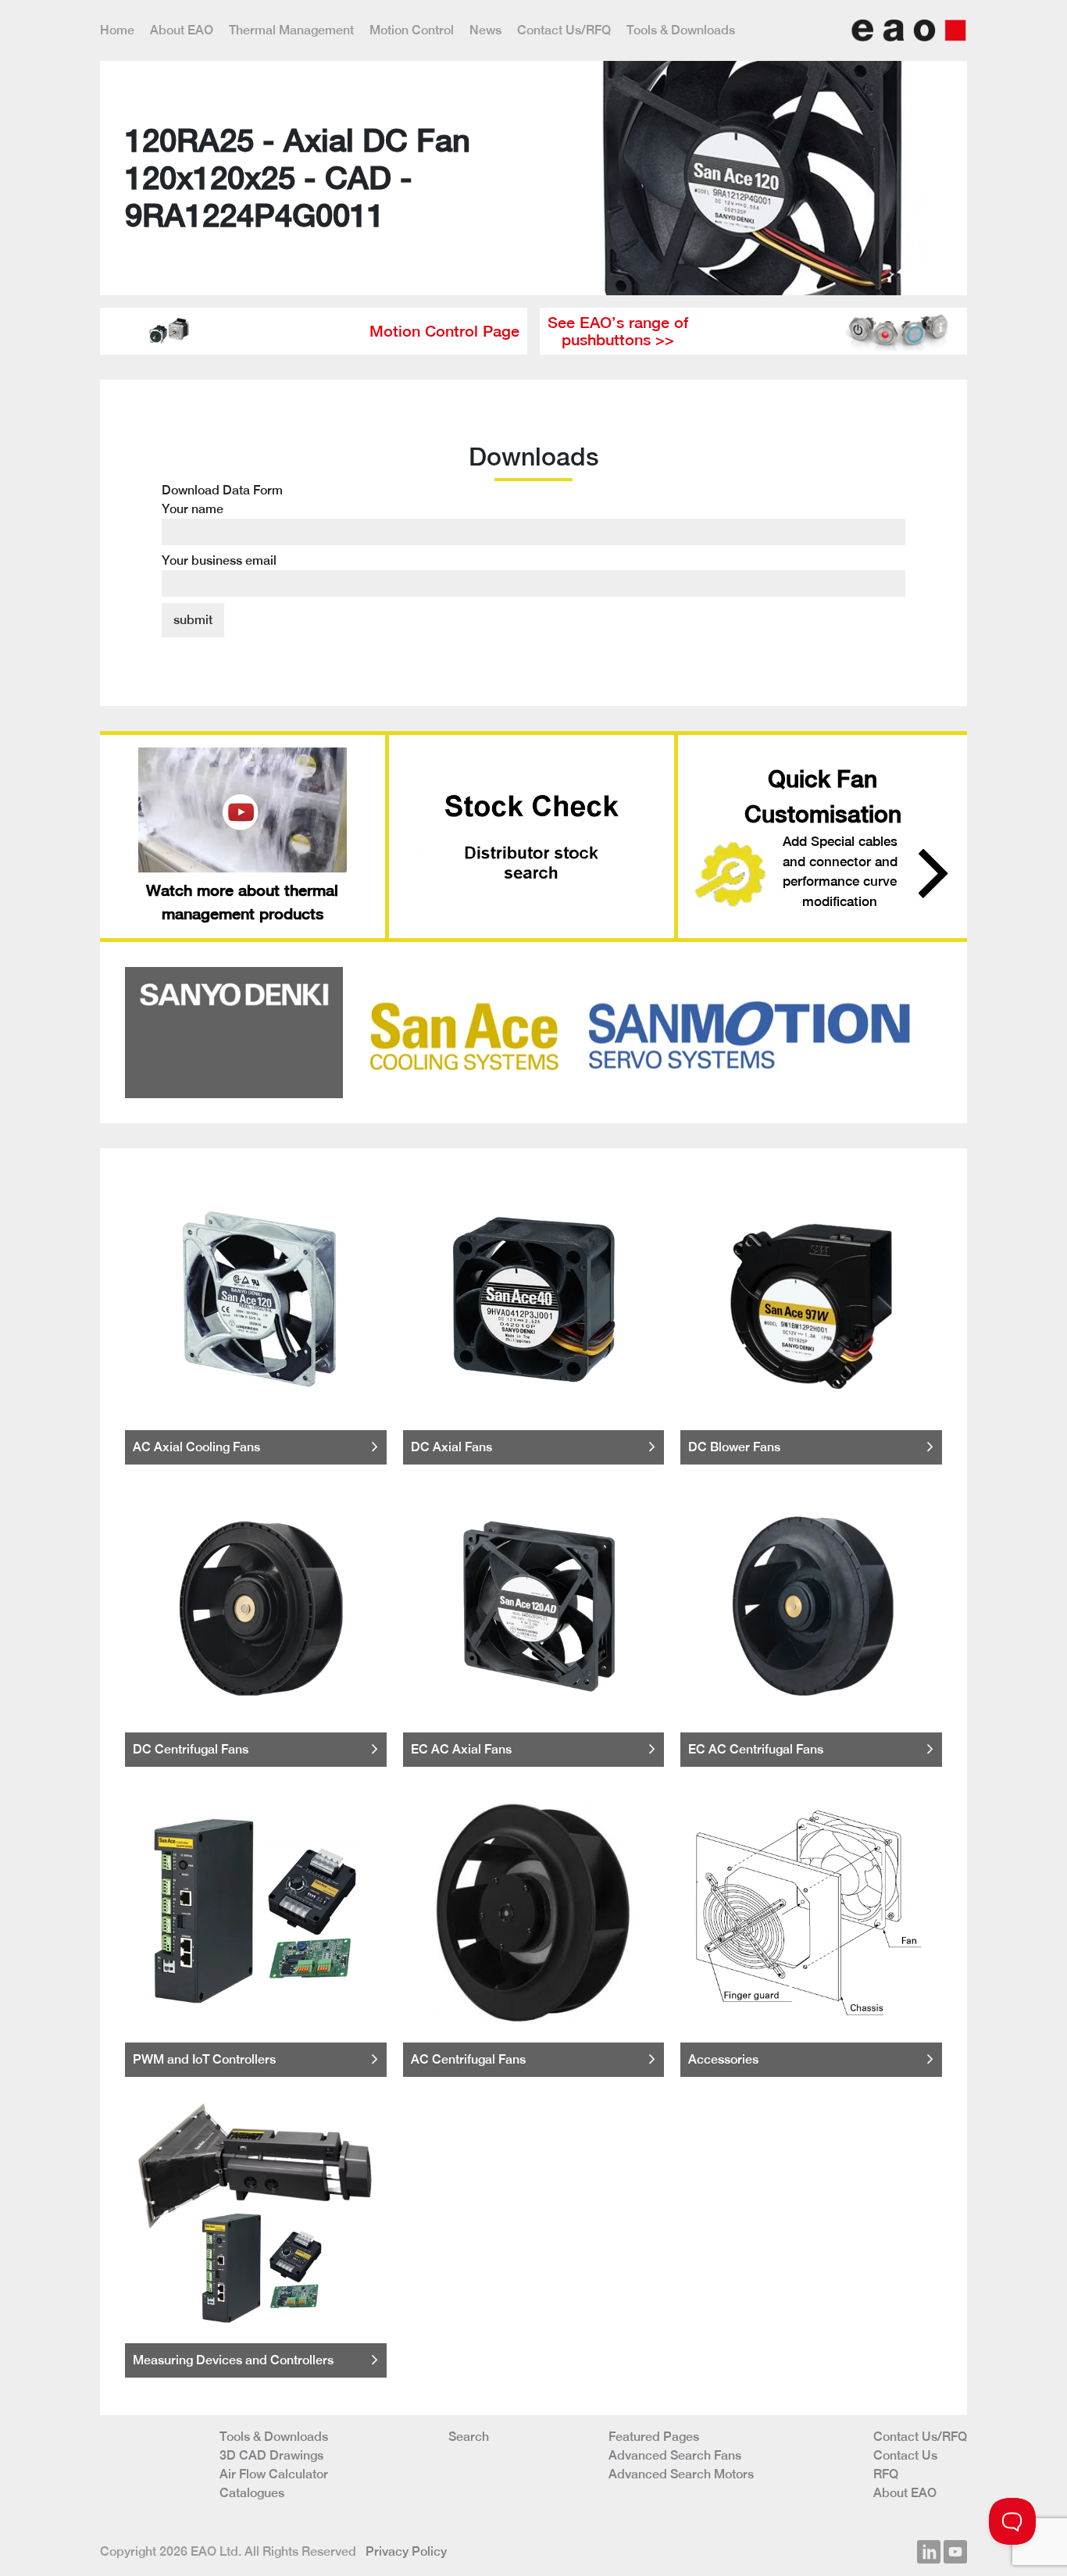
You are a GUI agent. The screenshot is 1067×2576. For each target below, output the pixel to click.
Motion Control (412, 30)
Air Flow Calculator (274, 2474)
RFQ (886, 2474)
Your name (193, 509)
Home (117, 30)
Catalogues (252, 2493)
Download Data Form (222, 525)
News (485, 30)
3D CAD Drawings (271, 2455)
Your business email (219, 560)
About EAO (182, 30)
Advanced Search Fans (675, 2455)
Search (469, 2437)
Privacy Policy (406, 2551)
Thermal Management (291, 30)
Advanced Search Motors (681, 2474)
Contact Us (905, 2455)
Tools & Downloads (681, 30)
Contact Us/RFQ (564, 30)
